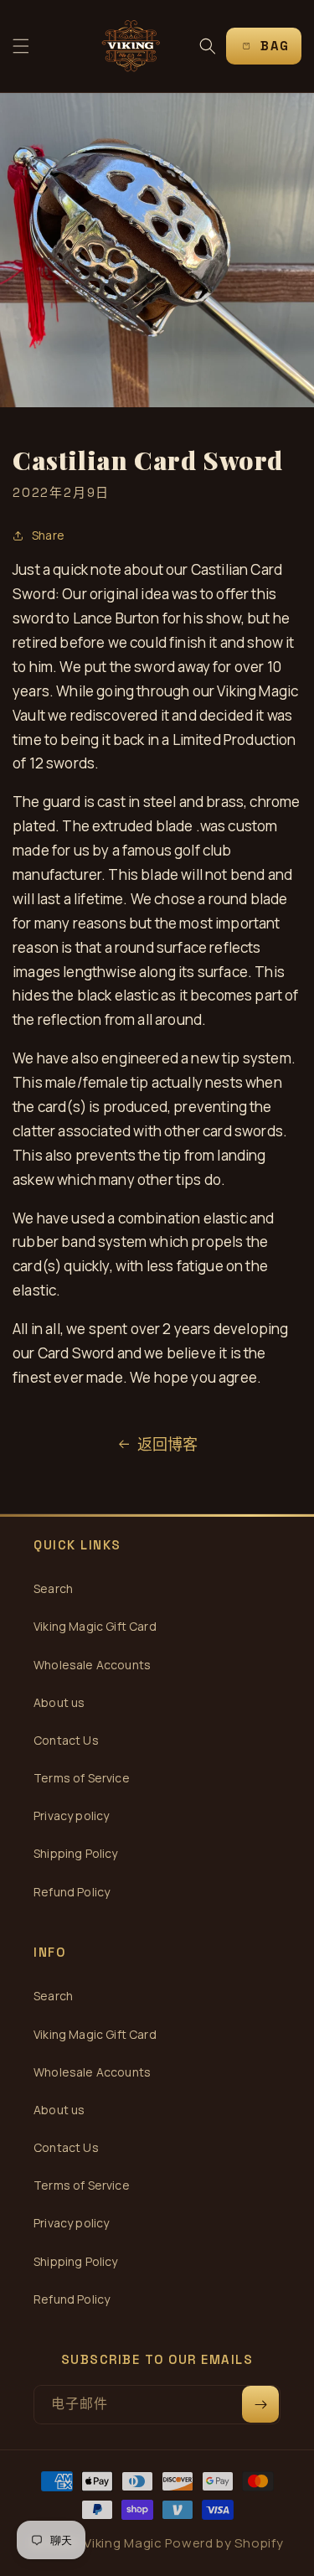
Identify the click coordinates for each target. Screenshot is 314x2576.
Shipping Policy (76, 1853)
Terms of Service (82, 1778)
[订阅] (260, 2404)
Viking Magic (123, 2543)
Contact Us (66, 1740)
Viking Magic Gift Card (95, 1626)
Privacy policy (71, 1816)
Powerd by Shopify (224, 2543)
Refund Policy (72, 1892)
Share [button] (48, 535)
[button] (21, 46)
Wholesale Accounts (92, 1665)
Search (53, 1588)
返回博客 (168, 1444)
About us (59, 1702)
